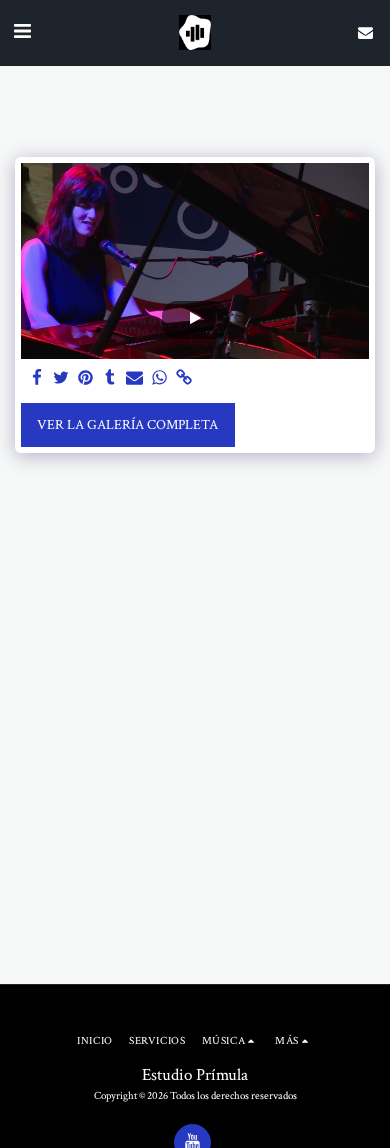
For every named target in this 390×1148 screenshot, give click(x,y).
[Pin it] (86, 379)
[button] (22, 32)
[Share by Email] (135, 379)
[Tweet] (62, 379)
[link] (184, 379)
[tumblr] (111, 379)
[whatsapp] (160, 379)
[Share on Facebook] (37, 379)
